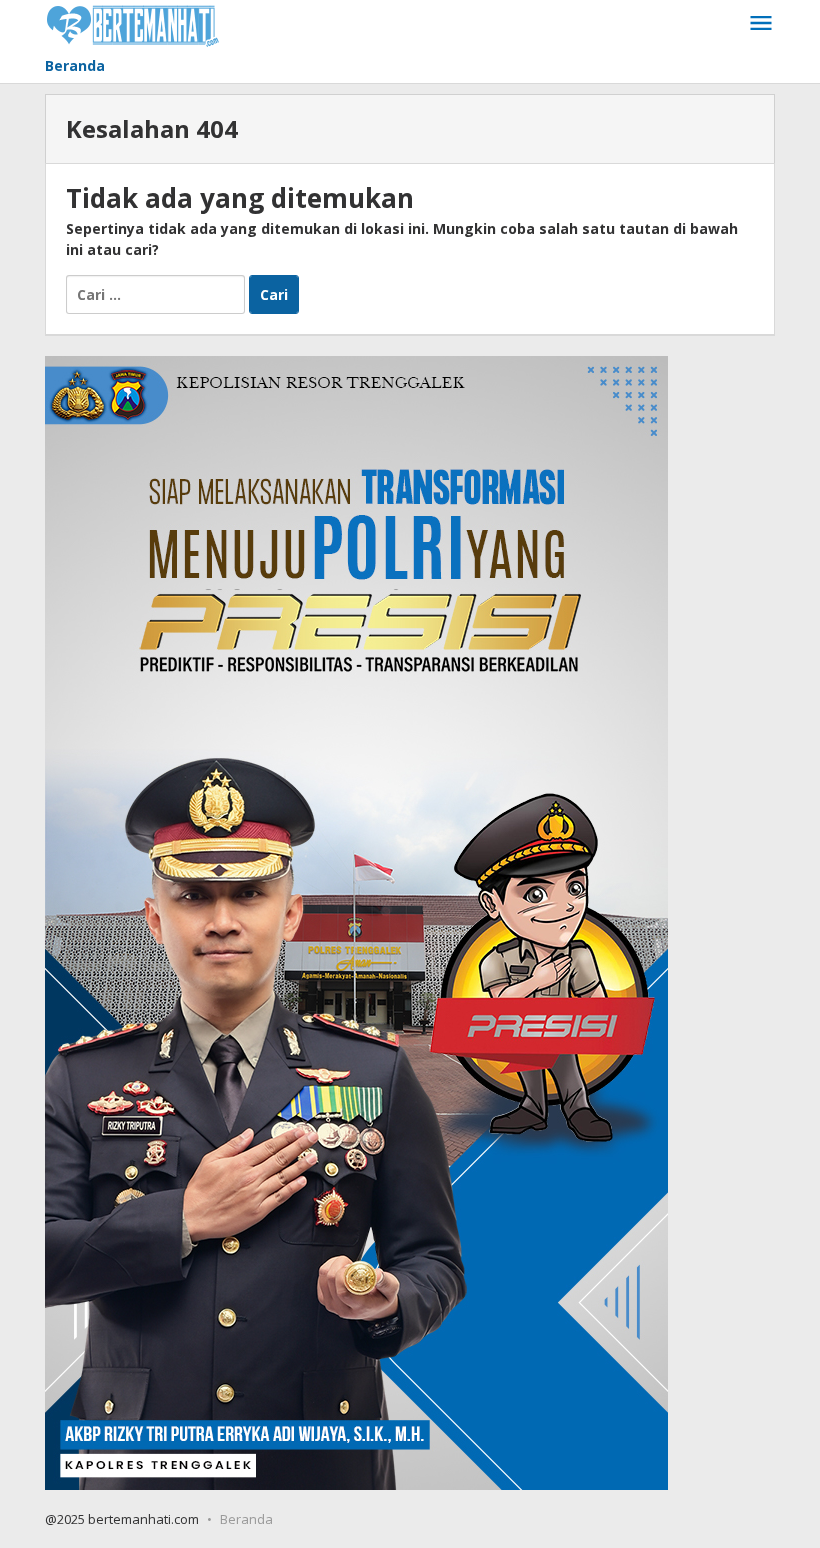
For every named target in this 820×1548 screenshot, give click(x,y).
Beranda (246, 1519)
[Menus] (761, 24)
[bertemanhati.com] (132, 23)
